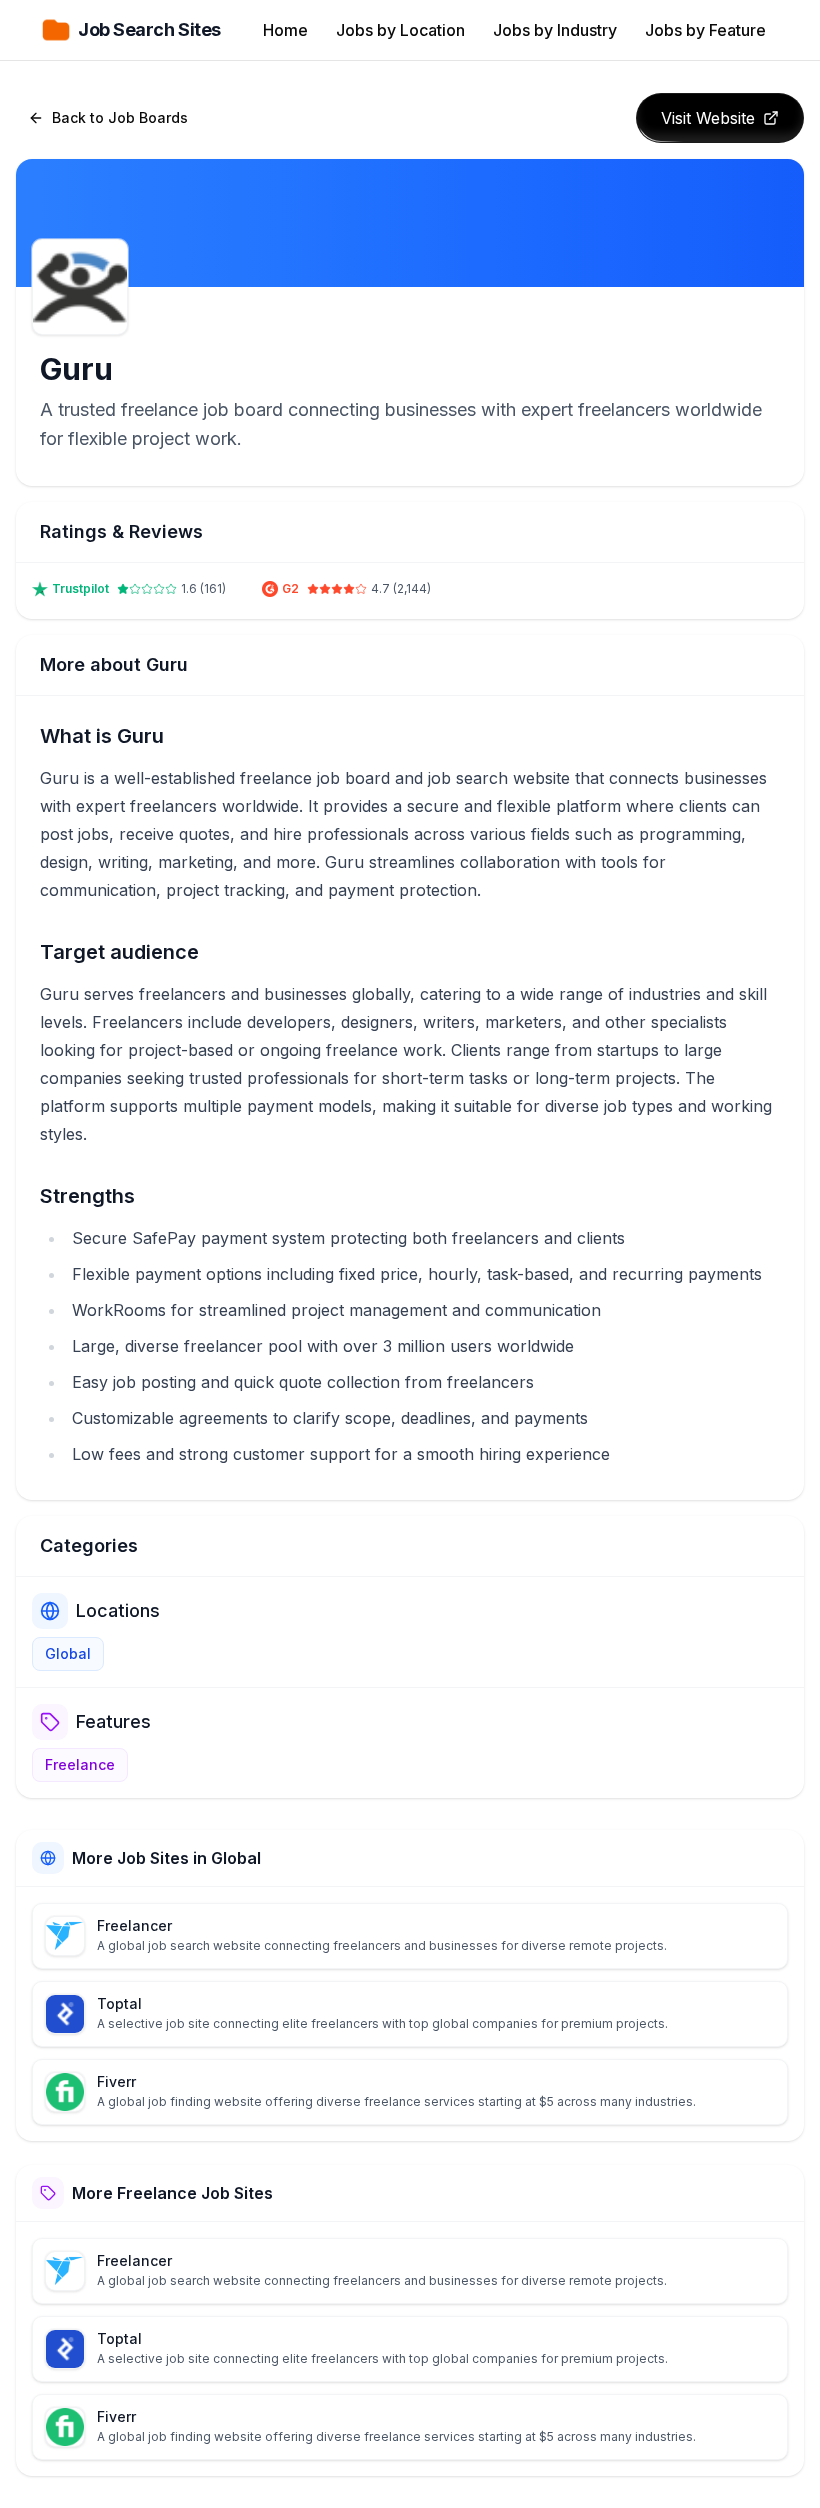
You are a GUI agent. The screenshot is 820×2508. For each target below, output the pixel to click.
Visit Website (708, 118)
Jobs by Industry (555, 30)
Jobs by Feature (705, 30)
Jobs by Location (400, 30)
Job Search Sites (149, 29)
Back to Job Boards (120, 117)
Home (285, 30)
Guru (76, 369)
